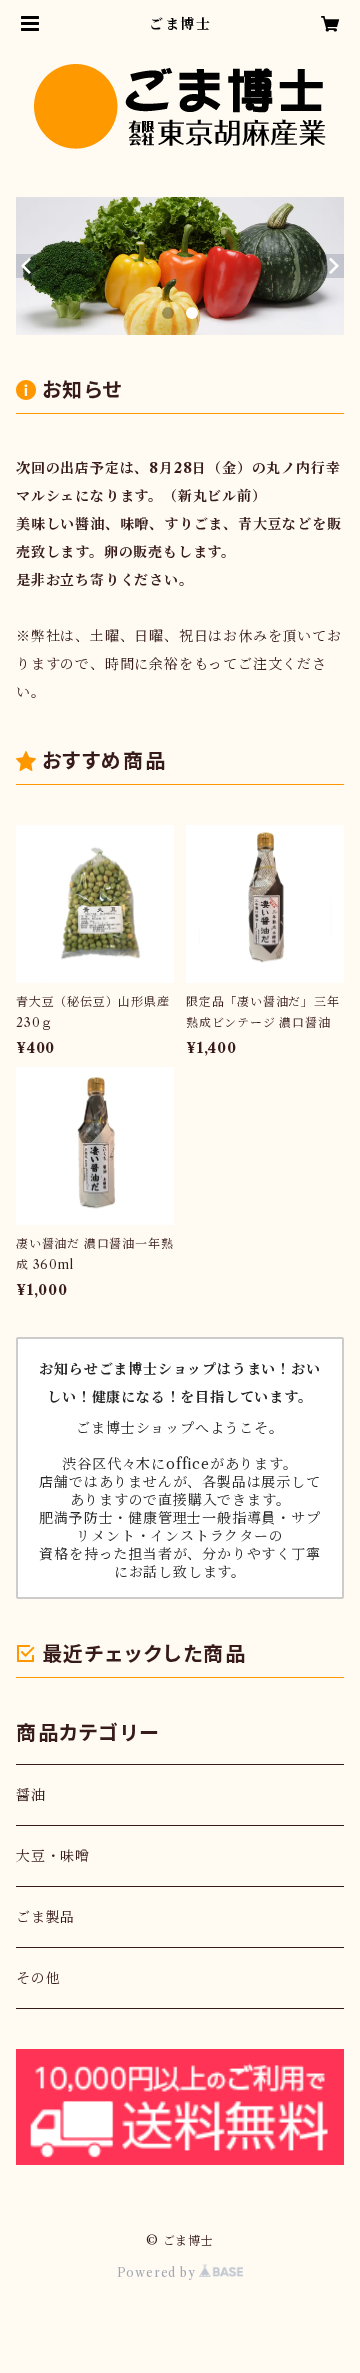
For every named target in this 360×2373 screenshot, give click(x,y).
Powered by (158, 2272)
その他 (38, 1978)
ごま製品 (45, 1917)
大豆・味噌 (53, 1856)
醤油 (31, 1795)
